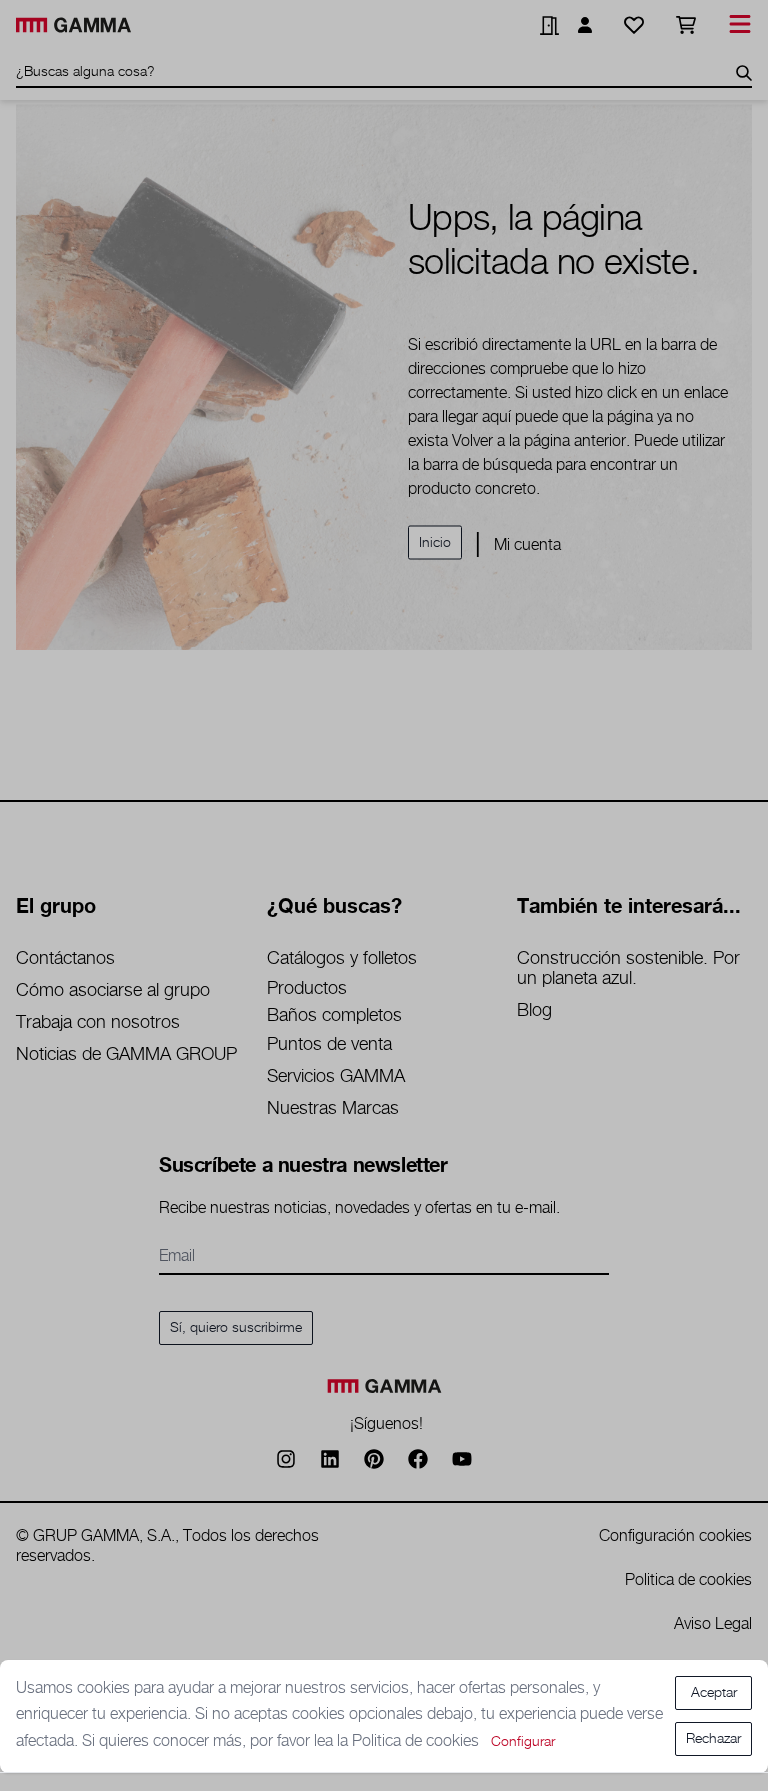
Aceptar (714, 1693)
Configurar (523, 1742)
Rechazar (713, 1739)
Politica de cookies (417, 1741)
